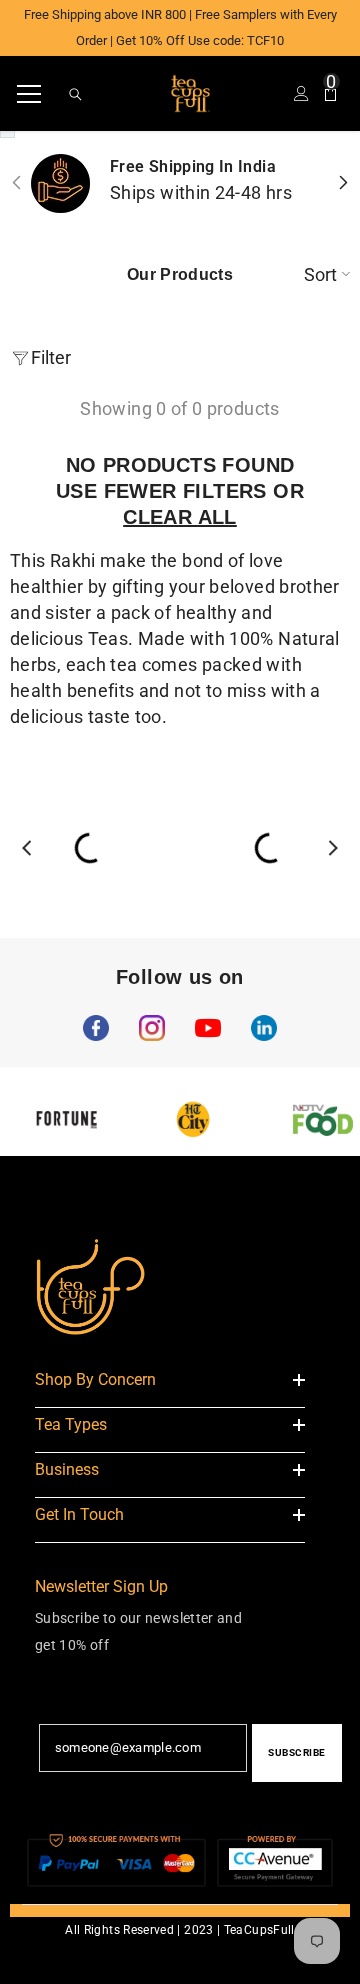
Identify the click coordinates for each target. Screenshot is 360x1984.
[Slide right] (342, 183)
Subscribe (297, 1752)
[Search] (75, 94)
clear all (180, 517)
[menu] (29, 94)
